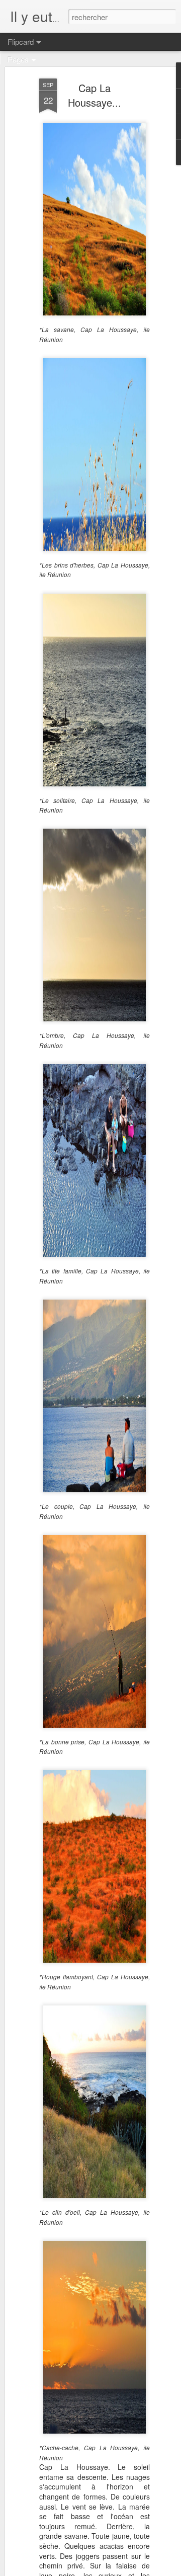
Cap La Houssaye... (95, 95)
